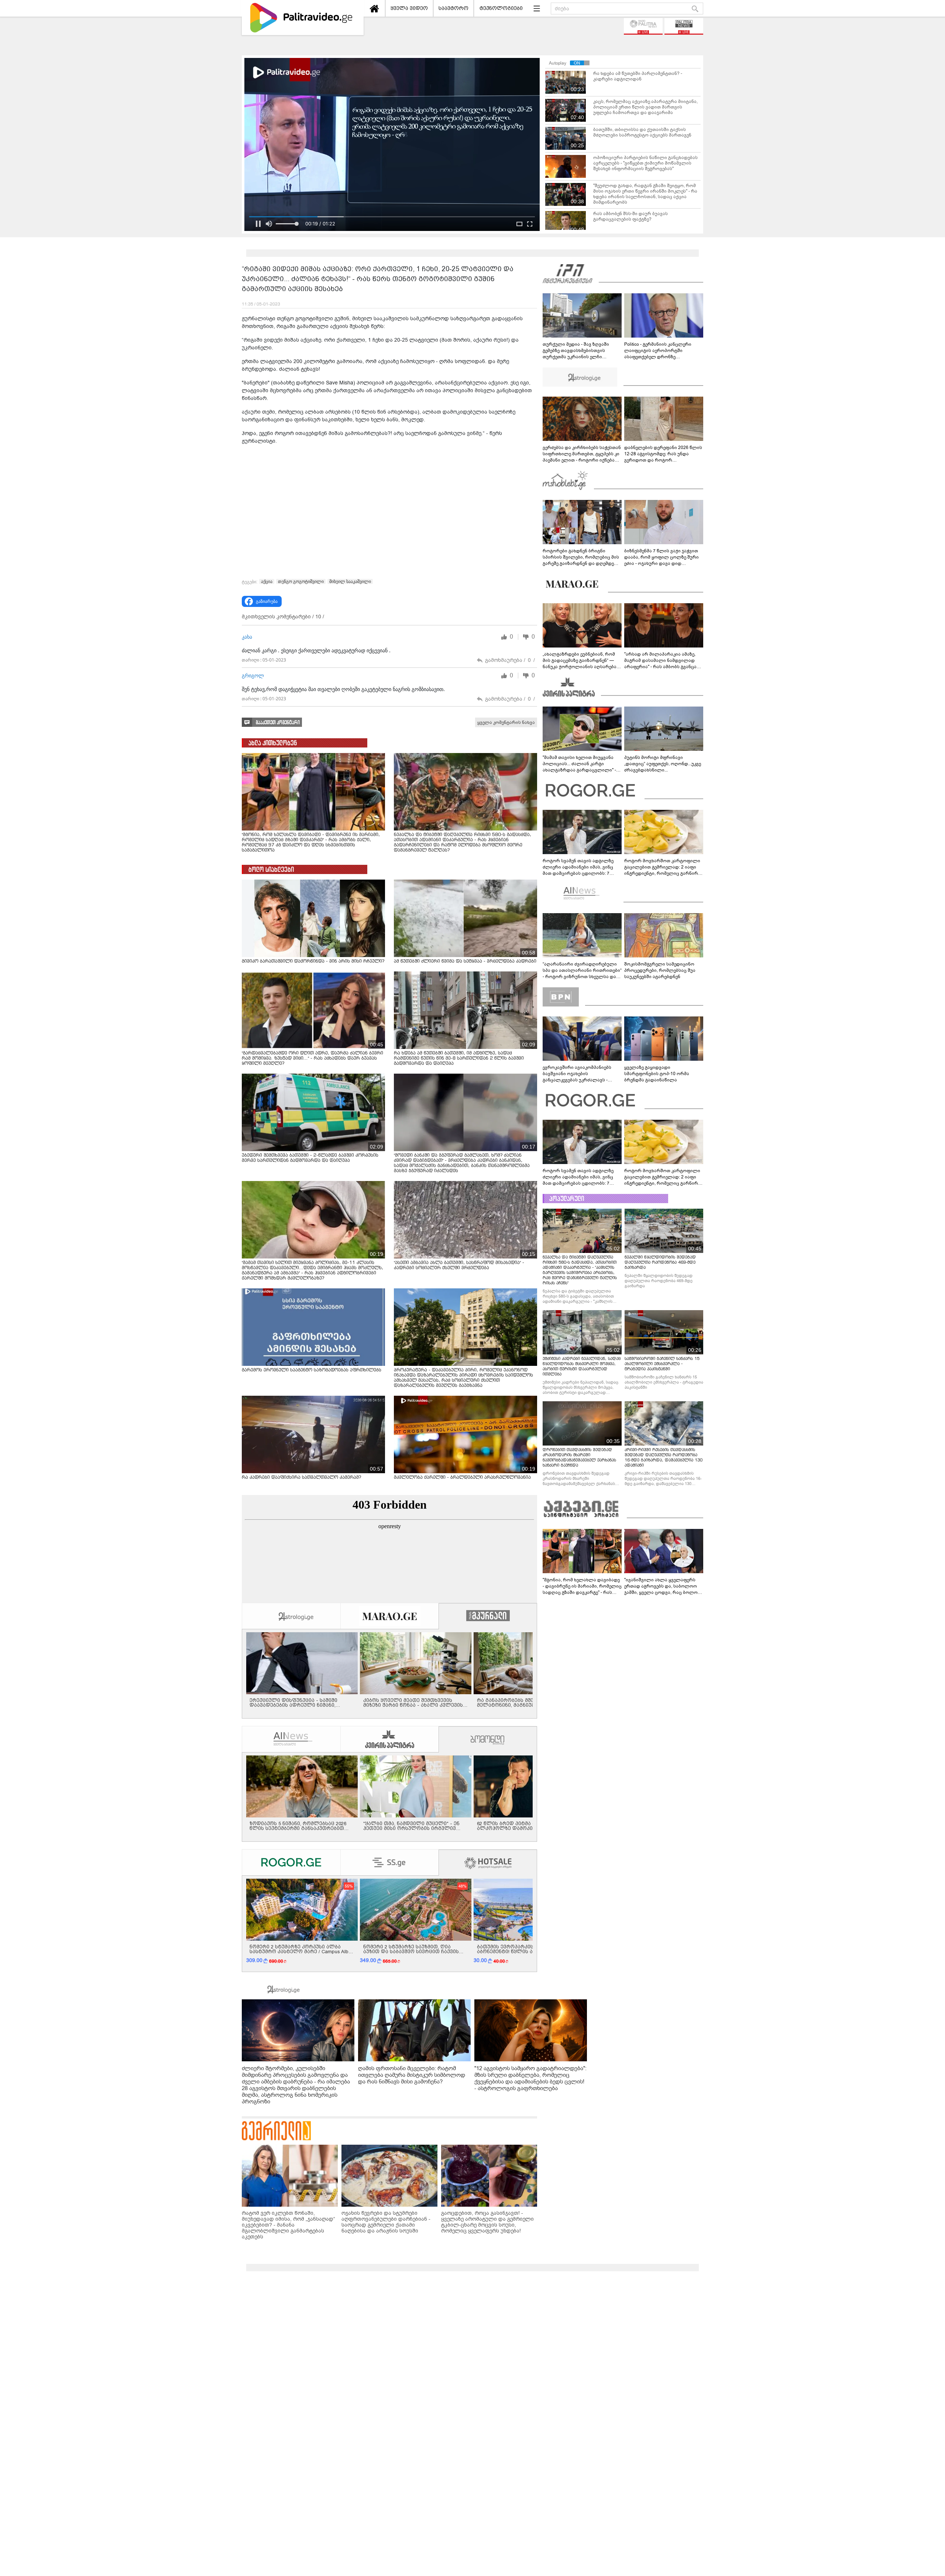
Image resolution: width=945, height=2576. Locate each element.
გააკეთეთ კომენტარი (278, 723)
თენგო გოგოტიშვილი (301, 581)
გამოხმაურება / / (510, 660)
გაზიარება (267, 601)
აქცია (267, 581)
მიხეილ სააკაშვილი (350, 581)
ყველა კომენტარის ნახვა (506, 722)
